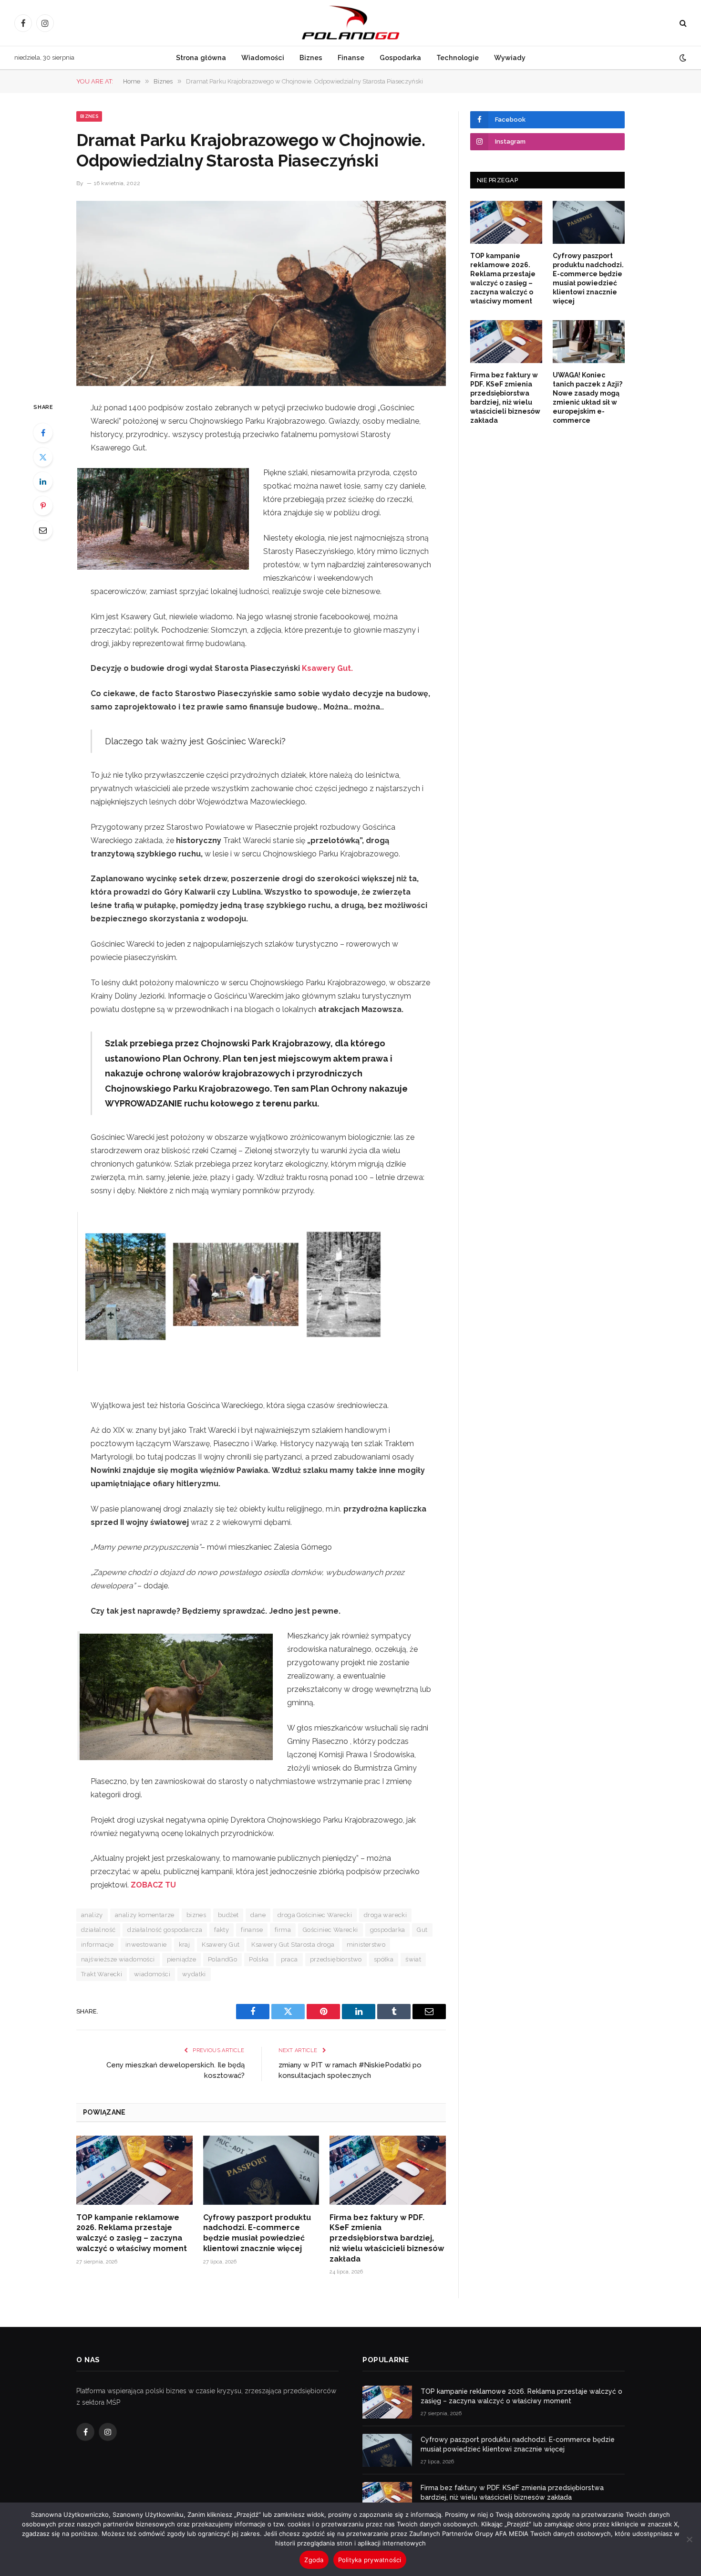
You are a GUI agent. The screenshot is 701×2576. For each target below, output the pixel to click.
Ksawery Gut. (327, 668)
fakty (222, 1930)
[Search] (682, 23)
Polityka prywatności (370, 2560)
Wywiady (510, 57)
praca (289, 1959)
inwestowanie (146, 1945)
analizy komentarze (145, 1915)
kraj (185, 1945)
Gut (422, 1930)
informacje (97, 1945)
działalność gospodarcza (165, 1930)
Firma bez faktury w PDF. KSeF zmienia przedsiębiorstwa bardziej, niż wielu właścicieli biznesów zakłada (387, 2238)
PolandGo (222, 1959)
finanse (252, 1930)
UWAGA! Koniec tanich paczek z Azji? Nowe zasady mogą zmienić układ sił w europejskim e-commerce (588, 398)
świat (413, 1959)
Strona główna (201, 57)
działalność (98, 1930)
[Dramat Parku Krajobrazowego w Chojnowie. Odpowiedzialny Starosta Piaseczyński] (261, 293)
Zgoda (314, 2560)
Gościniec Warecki (330, 1930)
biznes (196, 1915)
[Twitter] (43, 457)
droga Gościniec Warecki (315, 1915)
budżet (228, 1915)
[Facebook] (43, 433)
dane (258, 1915)
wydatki (194, 1974)
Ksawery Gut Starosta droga (293, 1945)
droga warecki (385, 1915)
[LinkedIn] (43, 481)
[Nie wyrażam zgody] (689, 2539)
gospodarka (388, 1930)
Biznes (311, 57)
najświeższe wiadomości (118, 1959)
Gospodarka (400, 57)
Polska (259, 1959)
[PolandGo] (350, 23)
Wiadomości (263, 57)
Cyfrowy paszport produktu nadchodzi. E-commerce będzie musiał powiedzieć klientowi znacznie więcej (257, 2233)
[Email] (43, 530)
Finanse (351, 57)
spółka (384, 1959)
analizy (92, 1915)
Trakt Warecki (102, 1974)
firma (283, 1930)
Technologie (458, 57)
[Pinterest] (43, 506)
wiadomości (152, 1974)
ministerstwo (366, 1945)
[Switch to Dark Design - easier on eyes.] (682, 58)
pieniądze (182, 1959)
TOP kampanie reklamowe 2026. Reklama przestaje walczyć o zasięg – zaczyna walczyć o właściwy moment (132, 2233)
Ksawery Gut (221, 1945)
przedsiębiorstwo (336, 1959)
